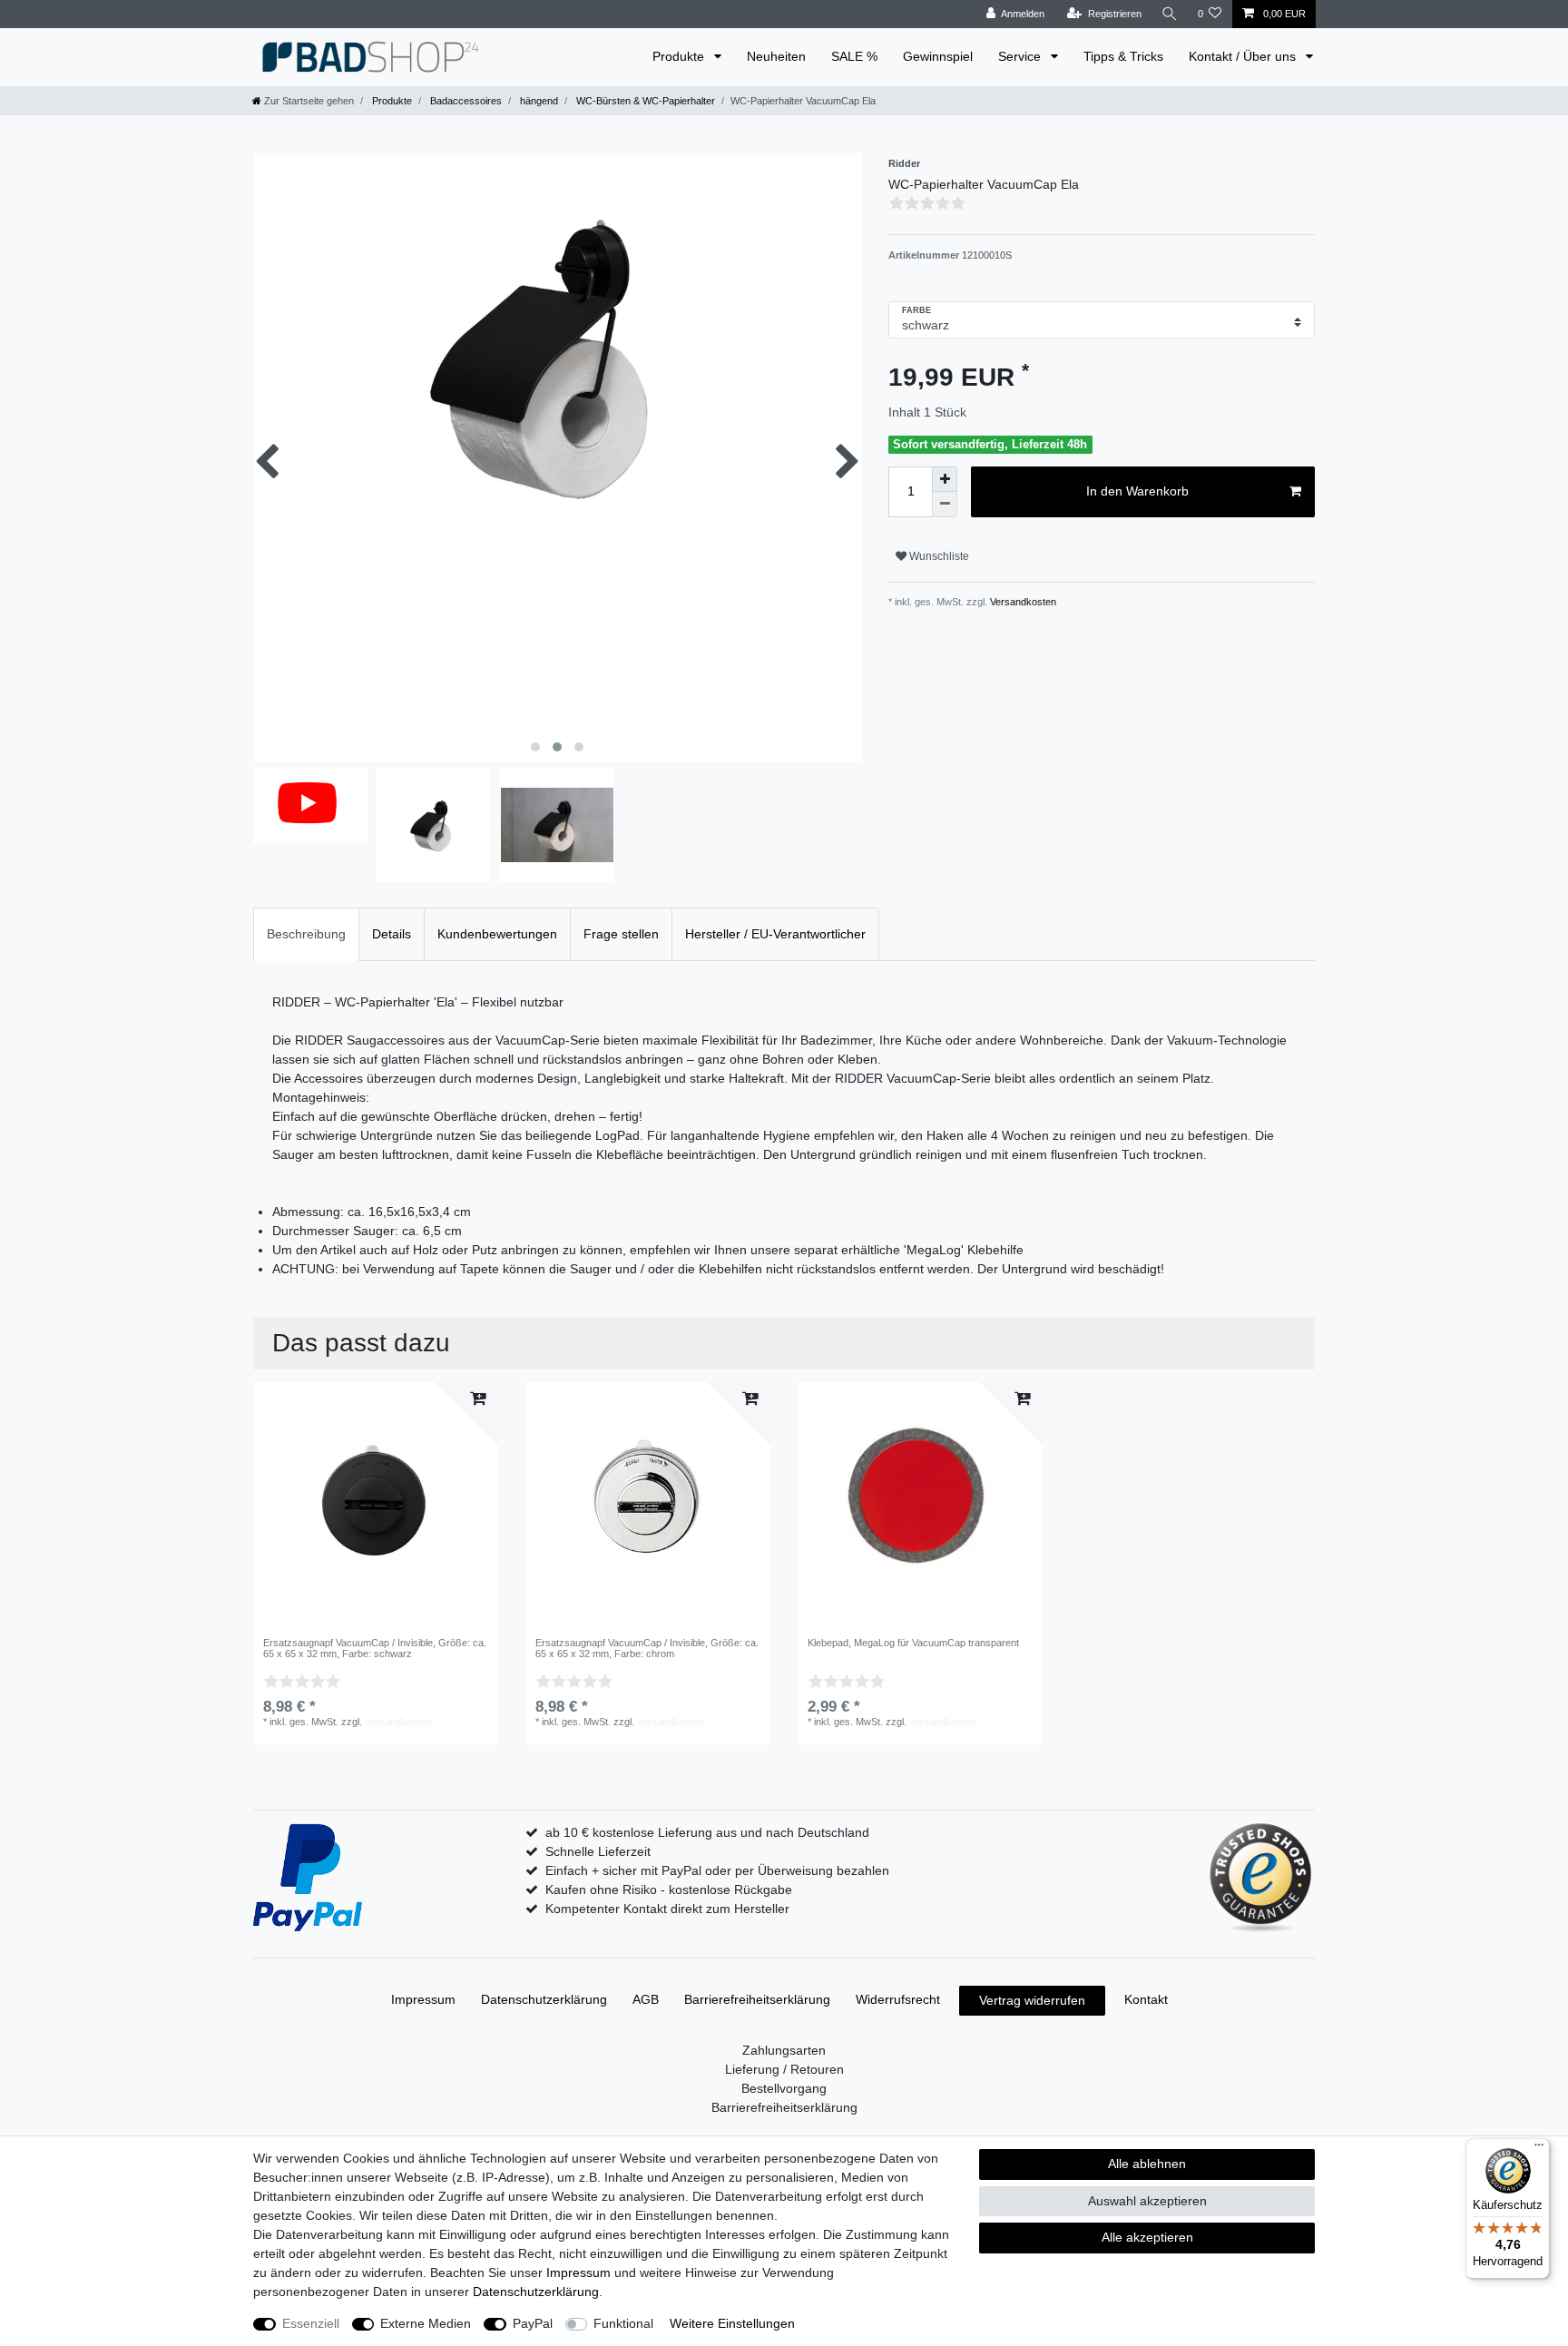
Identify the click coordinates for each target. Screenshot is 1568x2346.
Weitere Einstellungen (732, 2323)
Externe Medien (426, 2323)
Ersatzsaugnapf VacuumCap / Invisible (375, 1648)
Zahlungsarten (784, 2050)
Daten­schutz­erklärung (544, 1999)
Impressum (423, 1999)
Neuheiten (776, 56)
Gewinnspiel (938, 56)
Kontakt (1146, 1999)
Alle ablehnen (1147, 2164)
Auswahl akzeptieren (1147, 2201)
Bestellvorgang (784, 2088)
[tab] (306, 934)
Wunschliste (938, 556)
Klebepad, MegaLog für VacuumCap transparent (913, 1643)
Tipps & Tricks (1123, 56)
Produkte (680, 56)
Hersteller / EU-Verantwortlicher (775, 934)
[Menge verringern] (945, 505)
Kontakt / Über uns (1244, 56)
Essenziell (311, 2323)
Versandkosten (1022, 602)
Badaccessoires (465, 101)
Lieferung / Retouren (784, 2069)
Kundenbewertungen (497, 934)
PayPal (533, 2323)
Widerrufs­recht (898, 1999)
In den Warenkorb (1137, 491)
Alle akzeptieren (1147, 2237)
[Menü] (1539, 2149)
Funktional (623, 2323)
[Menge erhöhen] (945, 479)
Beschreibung (306, 934)
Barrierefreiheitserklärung (757, 1999)
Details (392, 934)
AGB (646, 1999)
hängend (538, 101)
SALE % (854, 56)
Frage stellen (621, 934)
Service (1021, 56)
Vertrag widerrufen (1032, 2000)
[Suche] (1170, 14)
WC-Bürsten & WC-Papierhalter (644, 101)
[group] (648, 1505)
